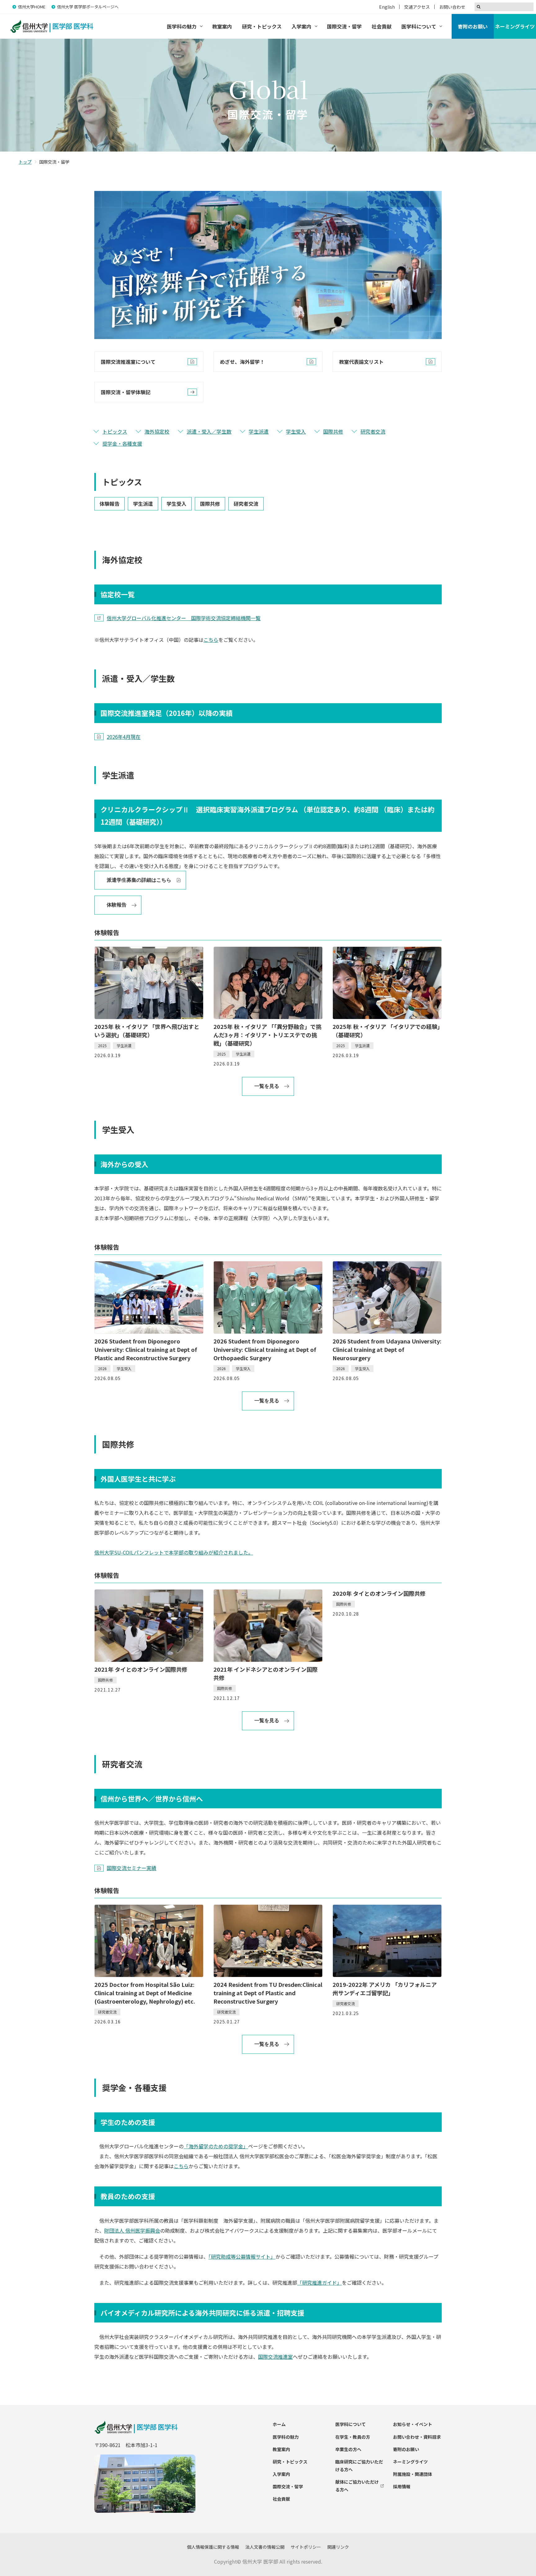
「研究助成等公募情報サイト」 (242, 2256)
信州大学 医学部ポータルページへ (88, 7)
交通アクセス (417, 7)
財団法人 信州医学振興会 (132, 2230)
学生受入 (296, 431)
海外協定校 (157, 431)
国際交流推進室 (275, 2357)
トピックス (115, 431)
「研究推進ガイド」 (319, 2283)
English (387, 7)
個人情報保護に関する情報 (213, 2547)
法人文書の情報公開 (265, 2547)
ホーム (279, 2424)
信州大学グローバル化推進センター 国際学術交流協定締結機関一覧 (184, 618)
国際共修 (333, 431)
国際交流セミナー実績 (132, 1868)
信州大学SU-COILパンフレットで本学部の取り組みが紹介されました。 (174, 1552)
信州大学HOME (32, 7)
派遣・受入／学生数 (209, 431)
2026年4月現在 (124, 737)
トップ (25, 162)
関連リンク (338, 2547)
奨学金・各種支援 (122, 443)
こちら (211, 640)
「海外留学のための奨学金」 (216, 2146)
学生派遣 (259, 431)
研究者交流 (373, 431)
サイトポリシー (306, 2547)
